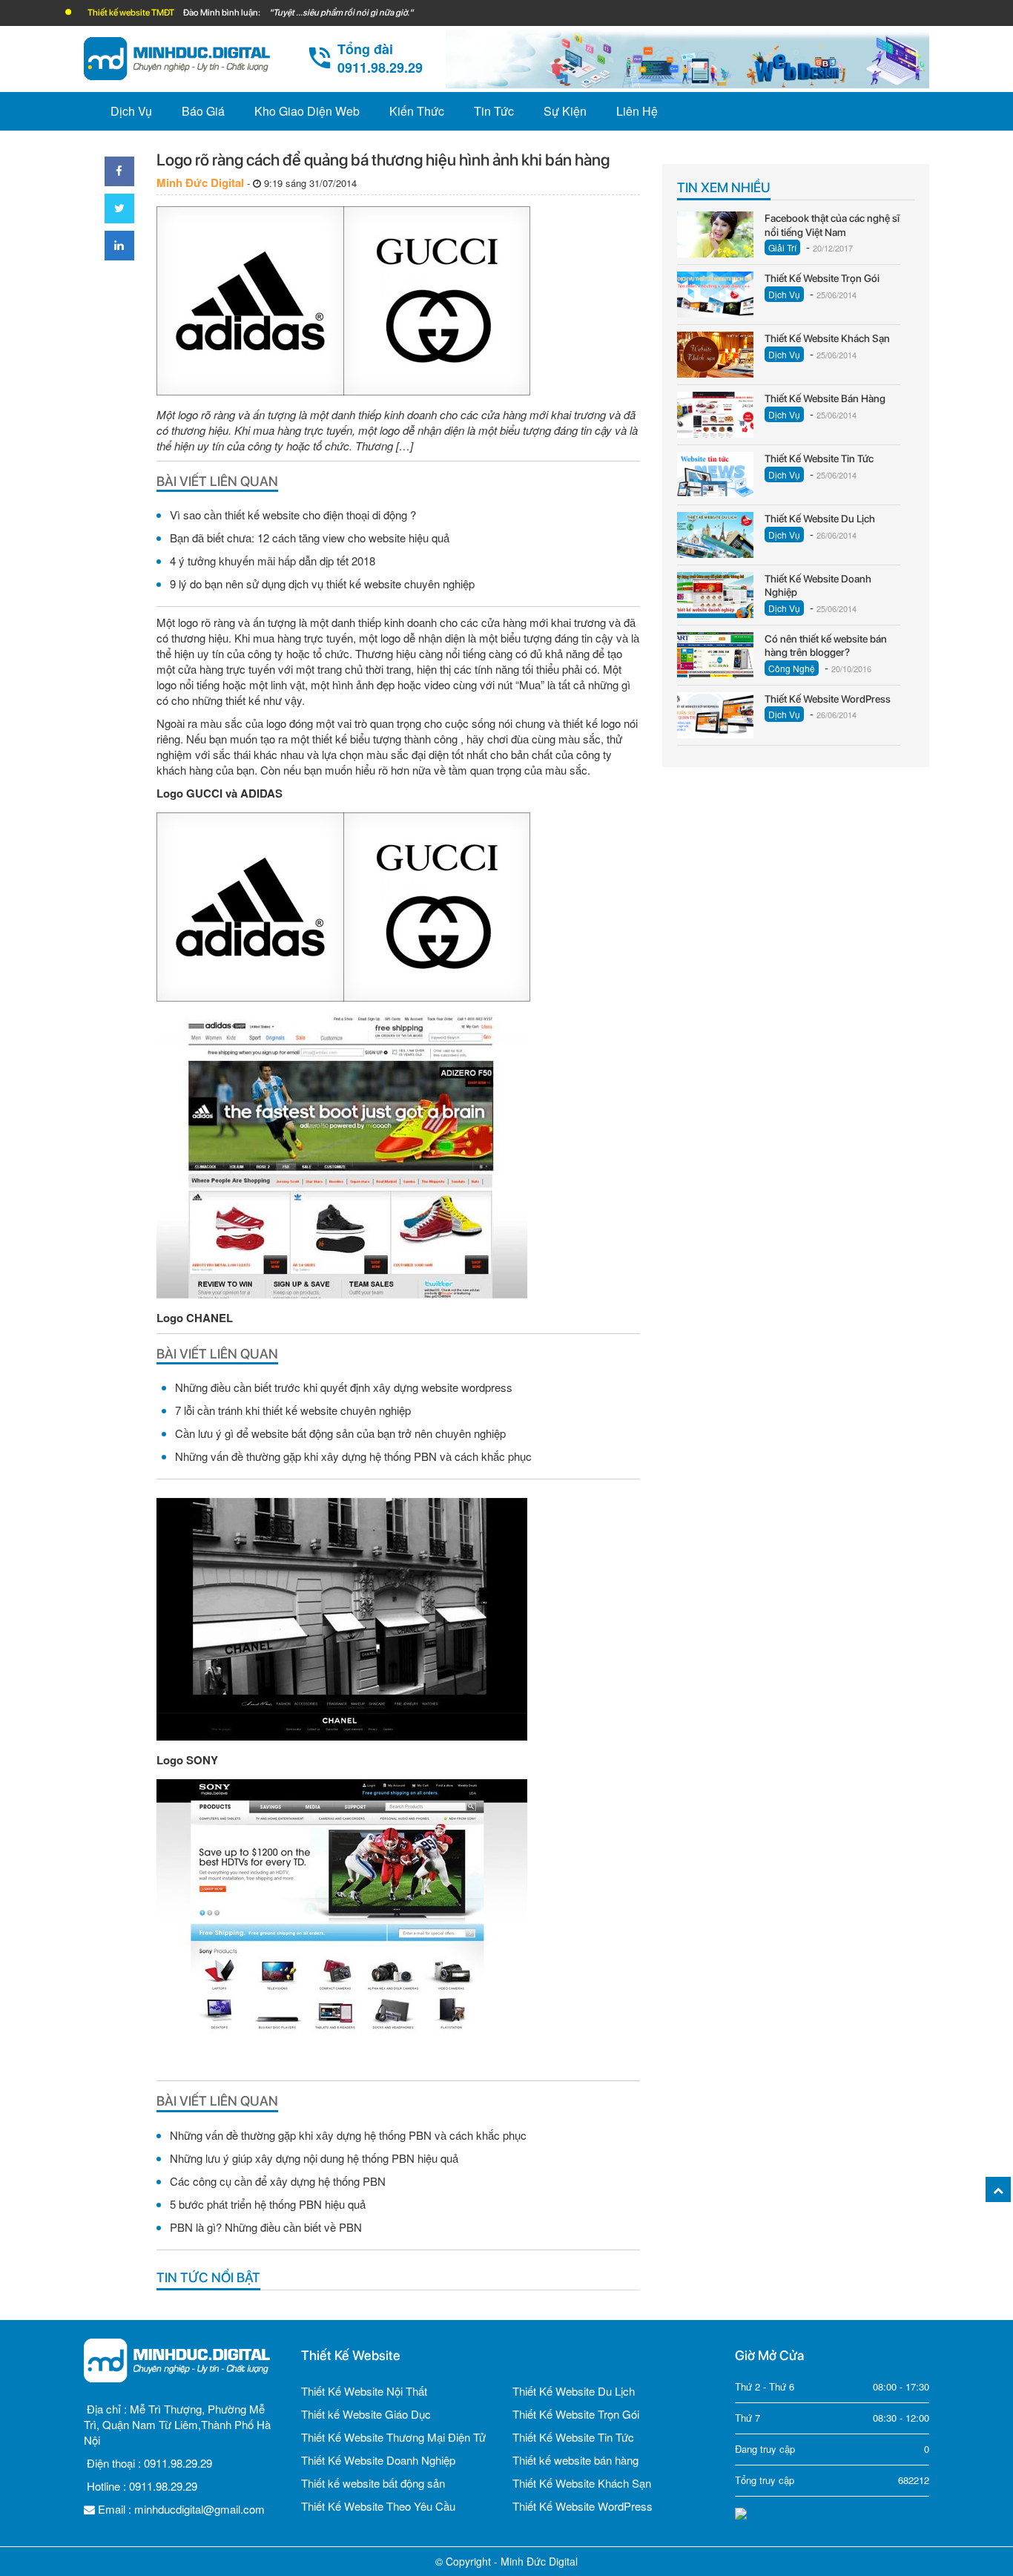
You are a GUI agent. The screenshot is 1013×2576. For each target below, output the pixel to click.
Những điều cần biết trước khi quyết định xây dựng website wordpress (344, 1387)
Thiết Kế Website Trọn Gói (576, 2414)
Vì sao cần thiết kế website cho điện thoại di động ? (293, 515)
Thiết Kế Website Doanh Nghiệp (378, 2460)
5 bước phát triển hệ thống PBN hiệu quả (268, 2204)
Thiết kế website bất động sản (373, 2483)
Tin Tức (494, 111)
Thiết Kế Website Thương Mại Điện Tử (393, 2437)
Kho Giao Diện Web (307, 111)
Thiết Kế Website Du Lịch (574, 2391)
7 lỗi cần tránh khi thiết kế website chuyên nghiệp (293, 1410)
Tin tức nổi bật (208, 2277)
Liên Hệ (637, 111)
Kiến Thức (417, 111)
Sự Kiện (565, 111)
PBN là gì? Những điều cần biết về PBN (266, 2227)
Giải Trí (782, 247)
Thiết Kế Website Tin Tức (573, 2437)
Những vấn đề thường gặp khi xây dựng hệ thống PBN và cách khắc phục (353, 1456)
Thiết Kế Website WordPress (583, 2506)
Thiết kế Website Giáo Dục (366, 2414)
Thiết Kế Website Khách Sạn (582, 2483)
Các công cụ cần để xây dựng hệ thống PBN (278, 2181)
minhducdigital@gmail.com (199, 2509)
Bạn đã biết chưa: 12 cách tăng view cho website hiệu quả (310, 538)
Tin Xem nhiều (724, 187)
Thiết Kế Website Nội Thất (364, 2391)
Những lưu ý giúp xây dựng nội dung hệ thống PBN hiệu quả (314, 2158)
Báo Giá (203, 111)
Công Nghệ (792, 668)
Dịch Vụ (131, 111)
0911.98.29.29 (178, 2463)
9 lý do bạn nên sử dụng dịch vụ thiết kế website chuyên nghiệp (322, 584)
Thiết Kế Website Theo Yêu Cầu (378, 2506)
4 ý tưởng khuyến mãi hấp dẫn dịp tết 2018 (273, 561)
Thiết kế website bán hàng (575, 2460)
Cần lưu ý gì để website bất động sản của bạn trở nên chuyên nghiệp (340, 1433)
